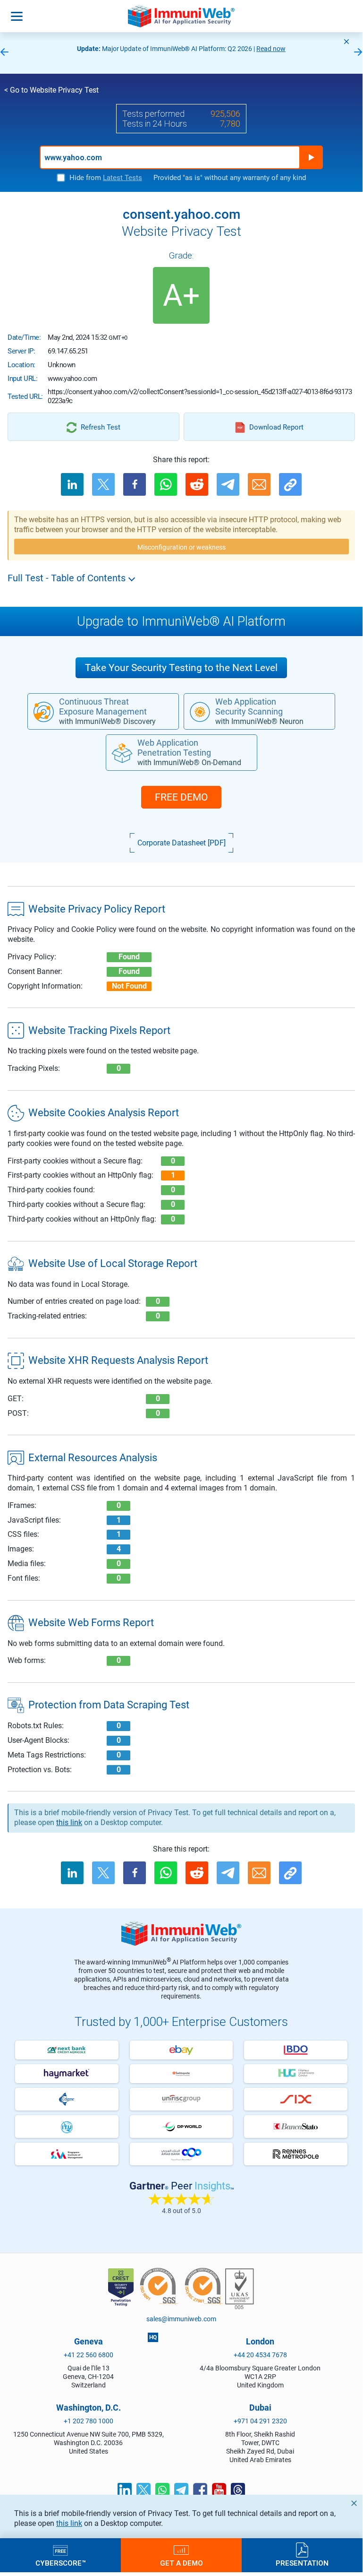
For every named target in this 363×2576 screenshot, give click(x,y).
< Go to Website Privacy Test (51, 90)
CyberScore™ (61, 2563)
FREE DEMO (181, 797)
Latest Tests (122, 178)
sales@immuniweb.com (181, 2319)
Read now (271, 49)
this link (69, 2523)
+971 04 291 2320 (260, 2421)
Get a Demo (181, 2563)
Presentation (302, 2563)
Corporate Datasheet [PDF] (181, 843)
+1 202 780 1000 (89, 2421)
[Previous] (4, 53)
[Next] (358, 53)
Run (311, 157)
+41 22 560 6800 (89, 2355)
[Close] (346, 42)
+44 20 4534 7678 (260, 2355)
